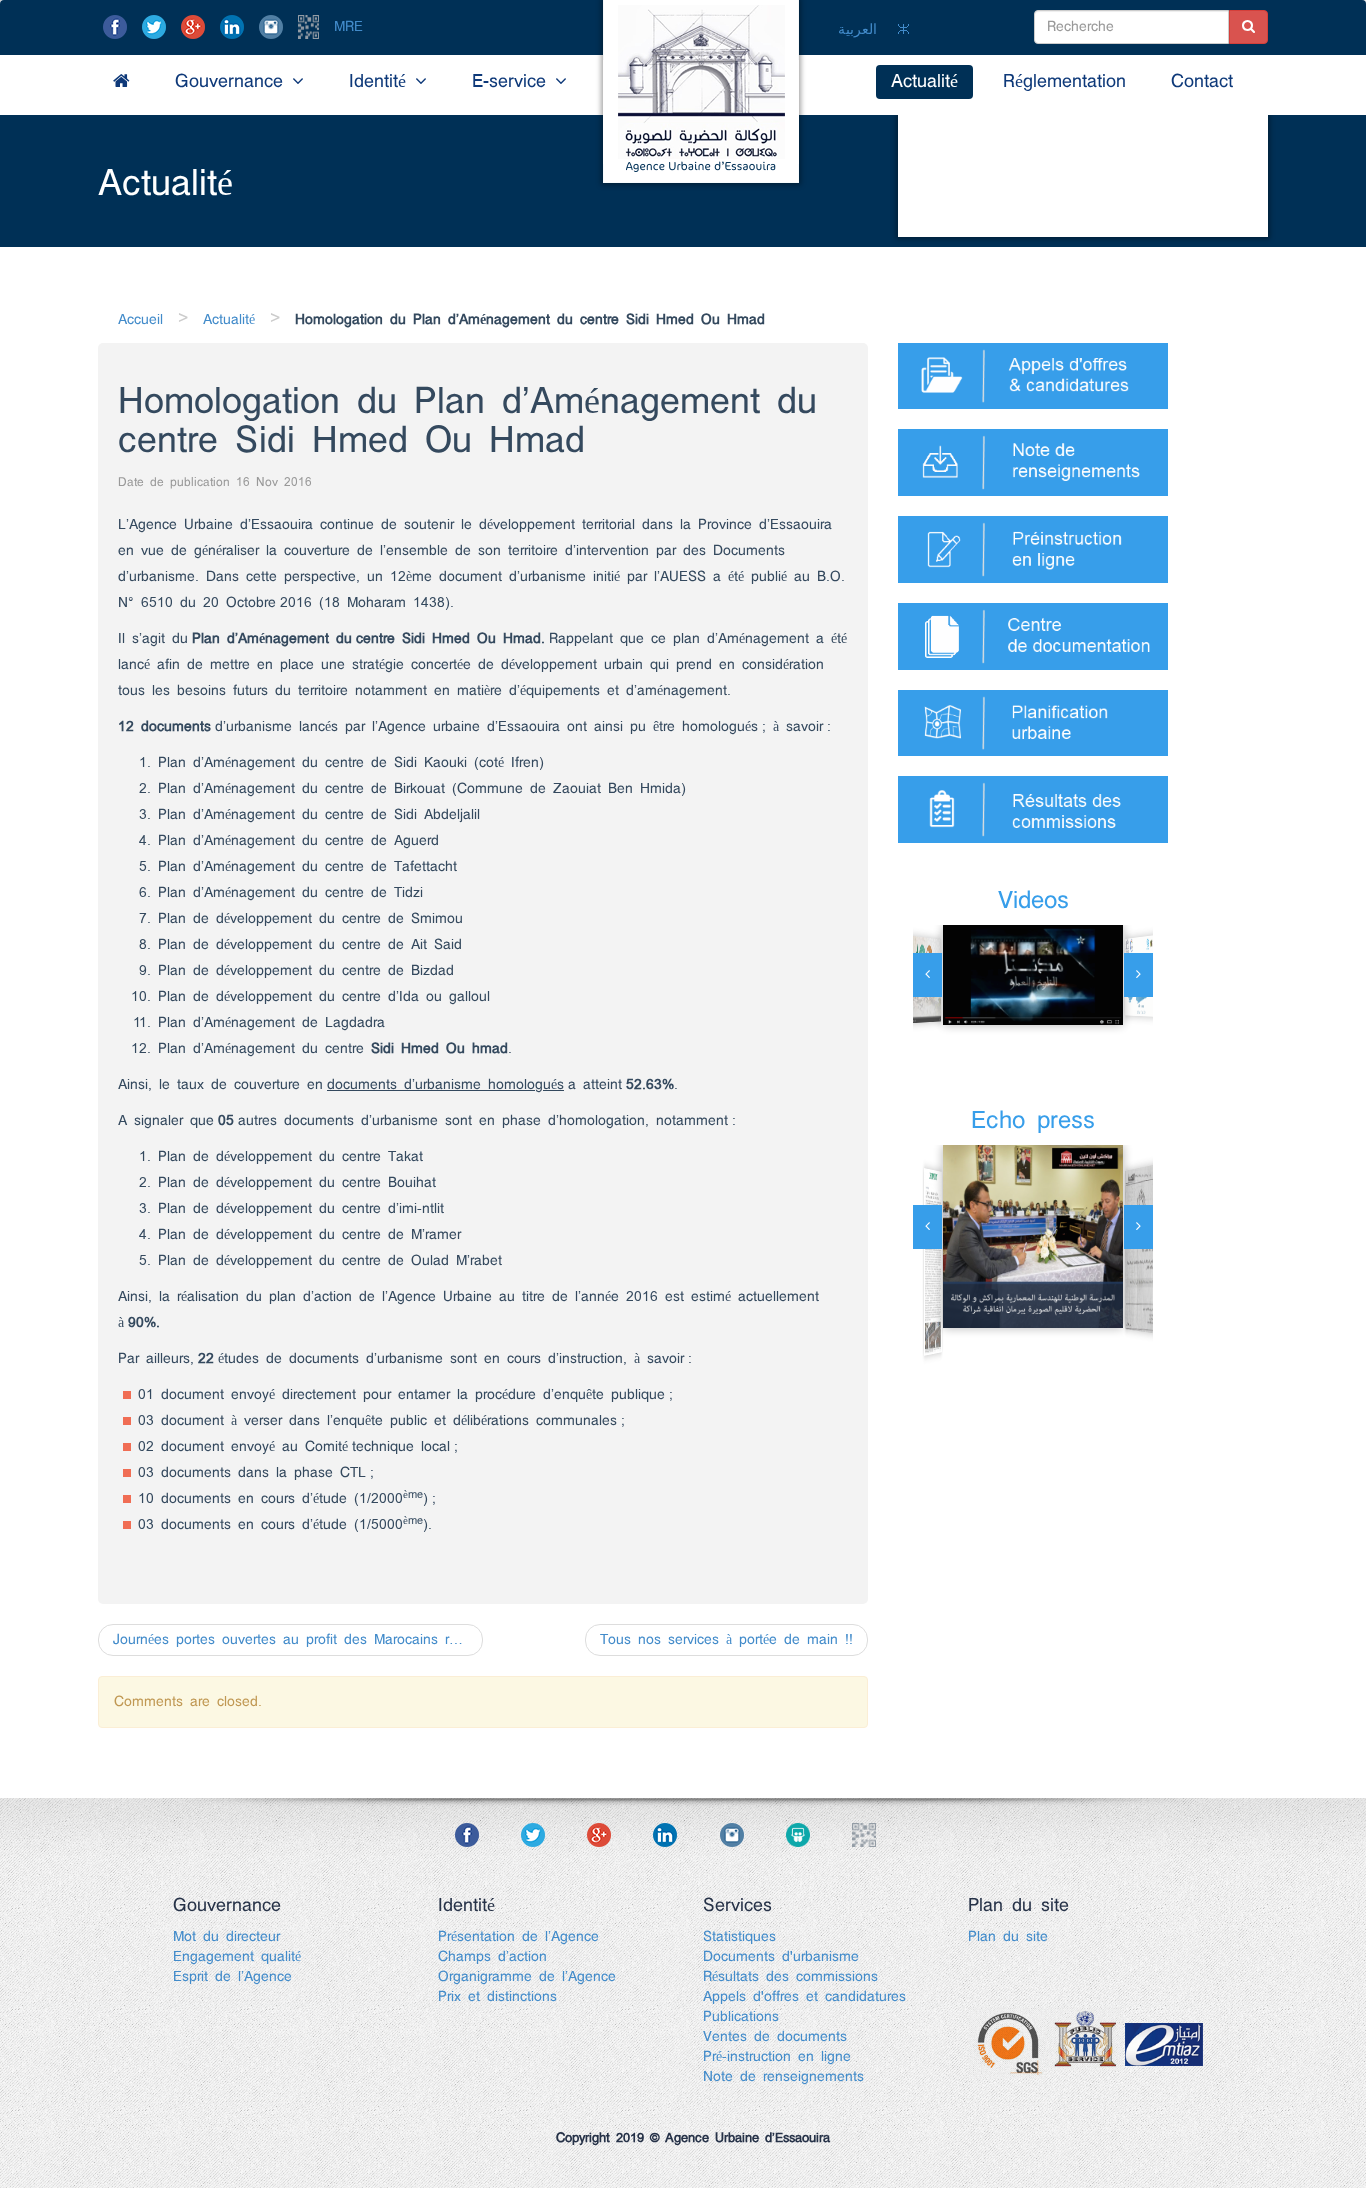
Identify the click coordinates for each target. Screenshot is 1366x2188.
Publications (741, 2017)
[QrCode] (312, 27)
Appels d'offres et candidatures (804, 1997)
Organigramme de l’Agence (527, 1977)
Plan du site (1008, 1937)
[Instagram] (275, 27)
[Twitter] (158, 27)
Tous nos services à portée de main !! (726, 1640)
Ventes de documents (775, 2037)
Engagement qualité (237, 1957)
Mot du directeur (226, 1937)
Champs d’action (492, 1957)
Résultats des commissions (790, 1977)
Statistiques (739, 1937)
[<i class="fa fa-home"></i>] (121, 82)
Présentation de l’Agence (518, 1937)
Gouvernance (233, 82)
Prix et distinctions (497, 1997)
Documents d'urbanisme (781, 1957)
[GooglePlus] (197, 27)
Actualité (924, 82)
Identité (382, 82)
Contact (1202, 82)
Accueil (140, 320)
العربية (857, 30)
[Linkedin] (236, 27)
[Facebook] (119, 27)
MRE (348, 27)
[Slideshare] (815, 1834)
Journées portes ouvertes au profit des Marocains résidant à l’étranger (298, 1640)
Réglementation (1064, 82)
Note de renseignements (783, 2077)
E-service (513, 82)
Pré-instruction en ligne (777, 2057)
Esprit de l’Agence (232, 1977)
